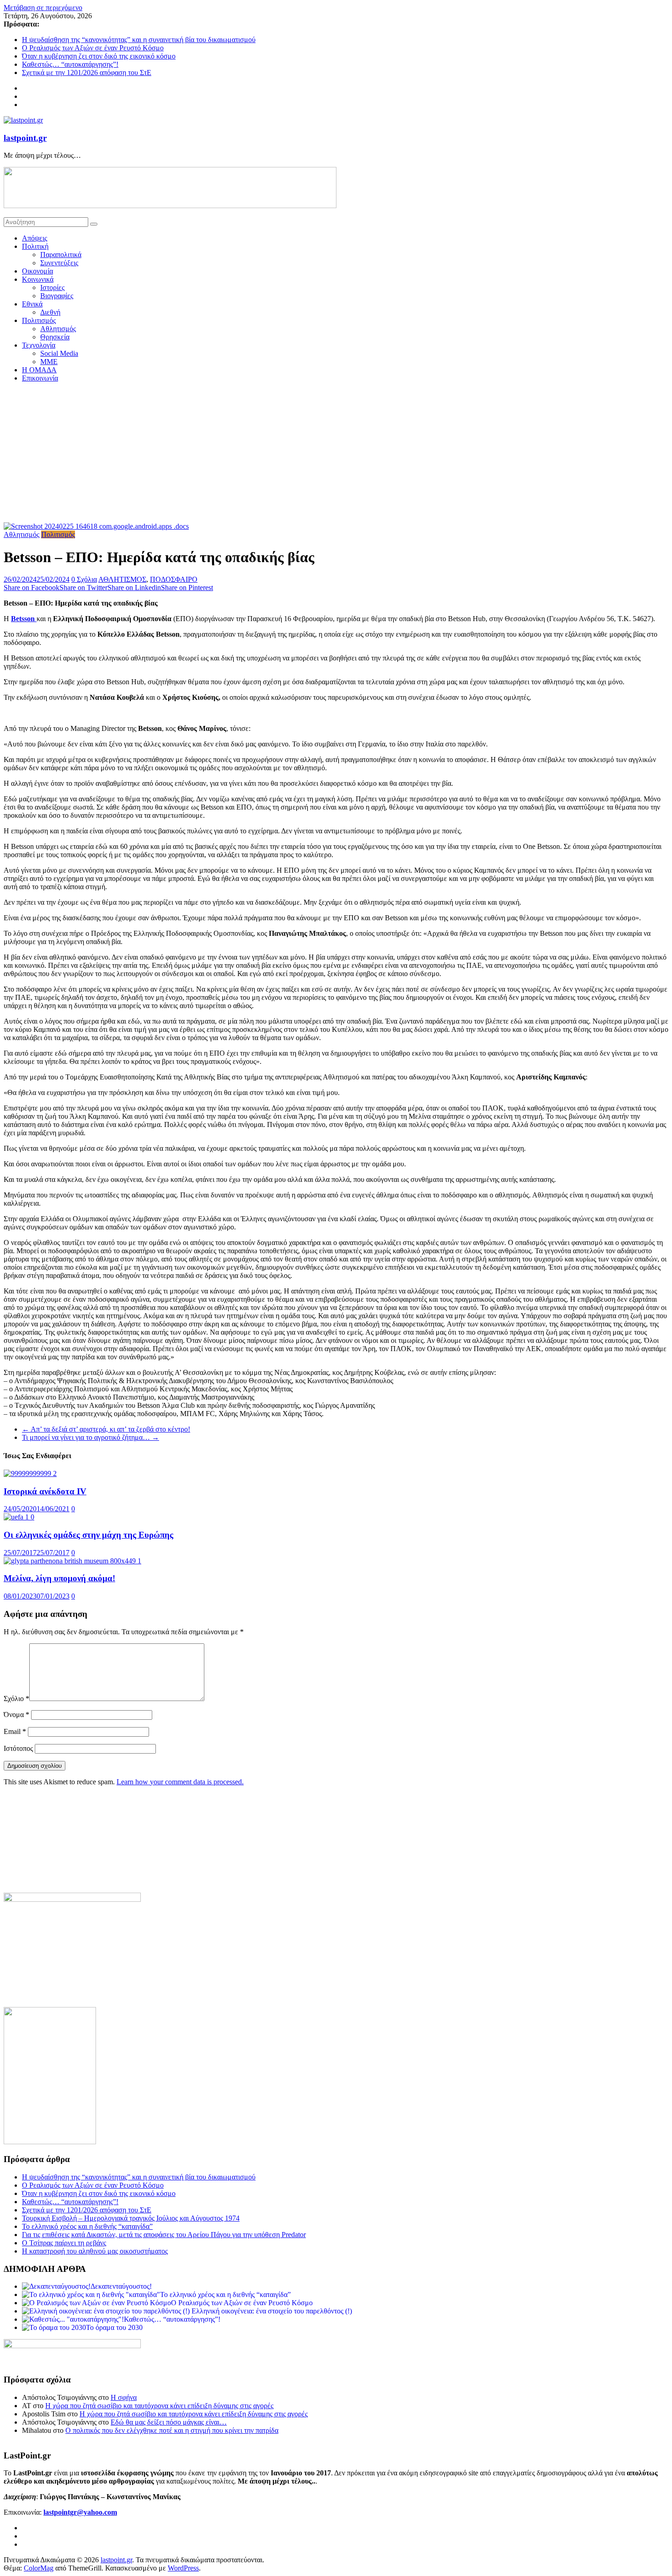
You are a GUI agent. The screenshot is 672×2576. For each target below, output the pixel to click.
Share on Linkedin (134, 588)
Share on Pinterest (187, 588)
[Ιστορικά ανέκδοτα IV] (30, 1473)
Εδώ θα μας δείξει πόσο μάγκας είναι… (169, 2422)
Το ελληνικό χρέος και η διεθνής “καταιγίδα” (87, 2226)
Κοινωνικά (38, 279)
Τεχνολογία (39, 345)
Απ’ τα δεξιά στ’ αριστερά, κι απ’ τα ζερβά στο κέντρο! (106, 1429)
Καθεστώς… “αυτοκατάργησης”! (70, 64)
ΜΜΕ (49, 362)
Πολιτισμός (39, 320)
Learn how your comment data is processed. (180, 1782)
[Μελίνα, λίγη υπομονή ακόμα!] (72, 1561)
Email (15, 1731)
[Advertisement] (336, 454)
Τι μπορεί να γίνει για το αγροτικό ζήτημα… (91, 1437)
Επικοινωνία (40, 378)
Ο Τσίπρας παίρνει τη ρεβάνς (64, 2243)
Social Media (59, 353)
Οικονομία (37, 271)
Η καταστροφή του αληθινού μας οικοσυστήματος (95, 2251)
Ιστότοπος (18, 1748)
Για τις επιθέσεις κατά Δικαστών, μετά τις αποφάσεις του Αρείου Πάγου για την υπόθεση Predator (164, 2235)
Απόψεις (35, 238)
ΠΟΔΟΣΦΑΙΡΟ (174, 579)
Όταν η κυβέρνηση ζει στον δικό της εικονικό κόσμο (99, 56)
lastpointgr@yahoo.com (80, 2512)
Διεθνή (50, 312)
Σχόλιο (16, 1699)
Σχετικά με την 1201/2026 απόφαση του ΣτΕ (87, 72)
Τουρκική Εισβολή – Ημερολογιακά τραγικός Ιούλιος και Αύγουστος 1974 (131, 2218)
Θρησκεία (55, 337)
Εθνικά (32, 304)
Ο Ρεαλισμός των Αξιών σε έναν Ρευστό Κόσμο (93, 48)
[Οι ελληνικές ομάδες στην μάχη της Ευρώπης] (19, 1517)
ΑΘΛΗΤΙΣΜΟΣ (122, 579)
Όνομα (16, 1715)
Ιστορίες (52, 287)
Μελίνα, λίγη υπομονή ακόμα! (59, 1578)
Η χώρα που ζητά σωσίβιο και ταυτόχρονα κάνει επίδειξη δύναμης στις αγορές (159, 2406)
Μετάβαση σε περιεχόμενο (43, 8)
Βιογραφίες (57, 296)
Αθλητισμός (58, 329)
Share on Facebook (32, 588)
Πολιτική (35, 246)
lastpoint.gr (25, 138)
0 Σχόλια (84, 579)
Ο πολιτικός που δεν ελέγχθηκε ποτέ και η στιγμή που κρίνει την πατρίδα (172, 2430)
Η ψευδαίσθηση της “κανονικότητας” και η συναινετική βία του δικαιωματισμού (139, 40)
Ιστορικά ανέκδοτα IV (45, 1491)
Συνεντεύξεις (59, 263)
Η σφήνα (124, 2397)
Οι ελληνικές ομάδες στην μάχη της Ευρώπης (88, 1535)
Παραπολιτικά (61, 255)
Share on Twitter (83, 588)
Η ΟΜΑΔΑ (39, 370)
